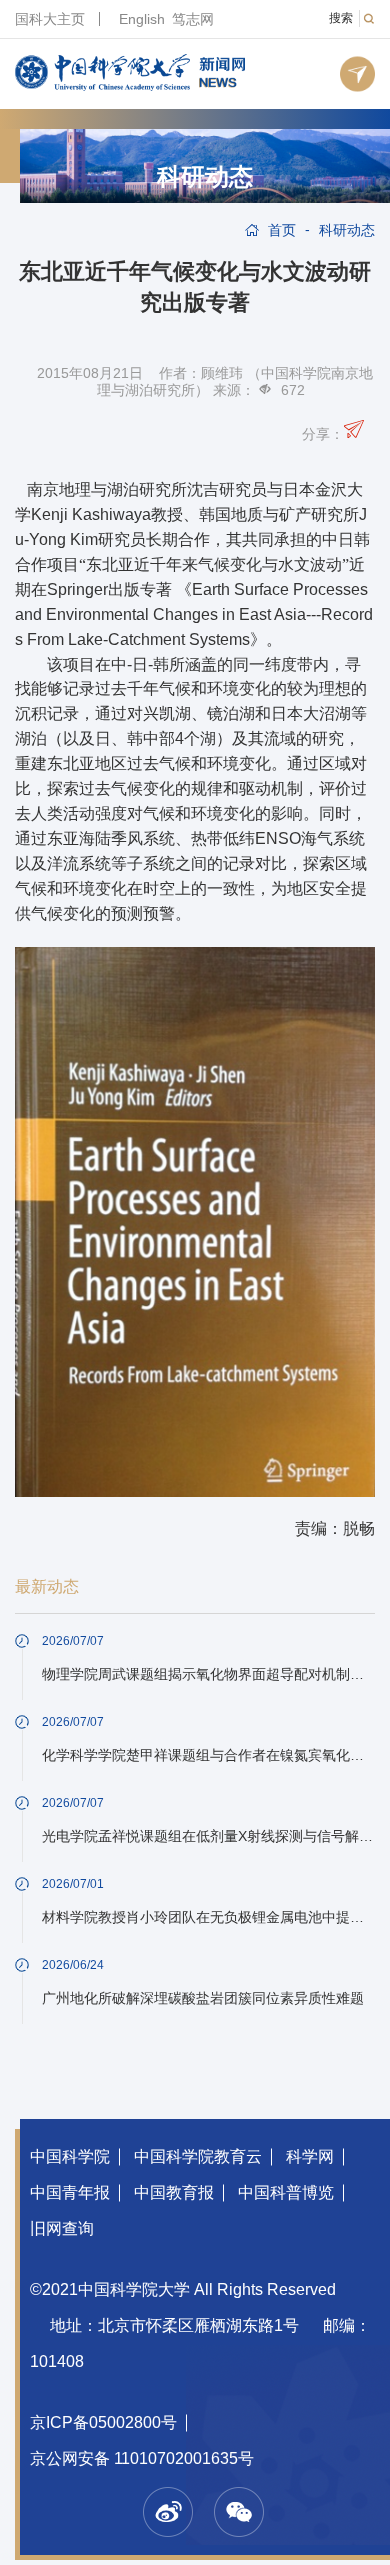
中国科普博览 (286, 2192)
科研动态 (205, 177)
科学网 (310, 2156)
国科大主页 (50, 19)
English (142, 19)
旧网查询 (62, 2228)
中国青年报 (70, 2192)
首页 (282, 230)
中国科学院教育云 (198, 2156)
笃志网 (193, 19)
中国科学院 (70, 2156)
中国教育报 (174, 2192)
